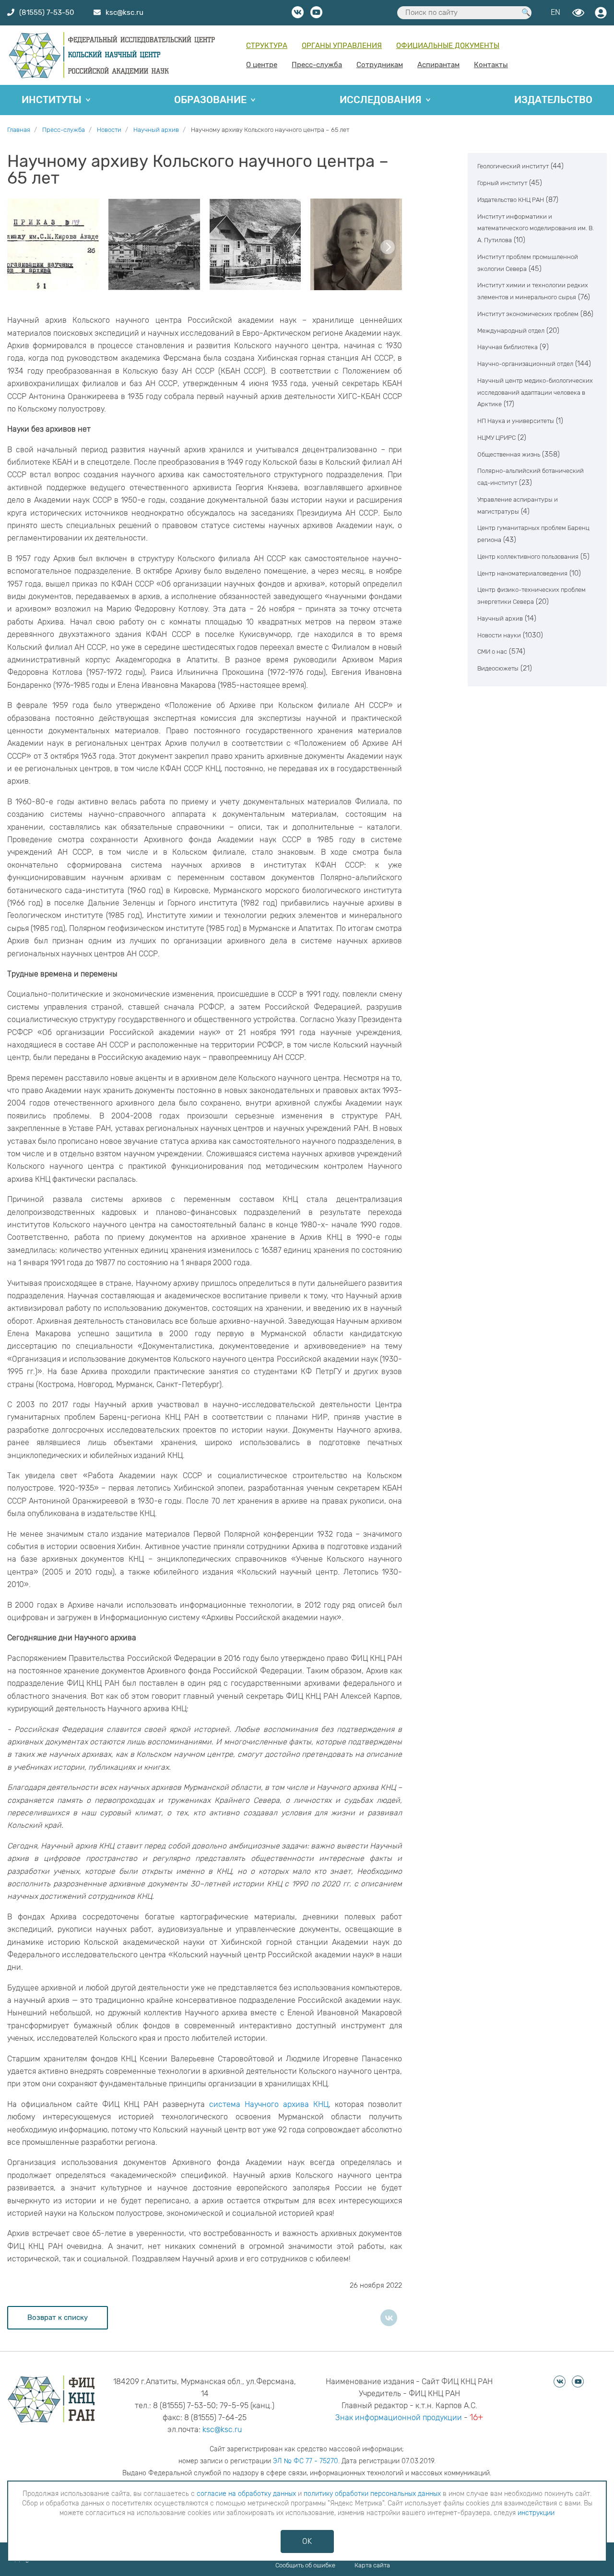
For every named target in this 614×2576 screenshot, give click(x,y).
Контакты (491, 65)
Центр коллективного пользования (528, 557)
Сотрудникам (380, 65)
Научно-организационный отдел (525, 364)
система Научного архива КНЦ (269, 2104)
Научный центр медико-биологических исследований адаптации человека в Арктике (535, 393)
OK (307, 2541)
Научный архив (500, 618)
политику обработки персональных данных (372, 2494)
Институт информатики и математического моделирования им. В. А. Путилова (536, 229)
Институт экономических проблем (528, 314)
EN (555, 12)
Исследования (381, 100)
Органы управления (342, 46)
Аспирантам (438, 65)
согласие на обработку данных (246, 2494)
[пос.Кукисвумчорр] (154, 244)
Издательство (553, 100)
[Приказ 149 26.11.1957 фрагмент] (53, 244)
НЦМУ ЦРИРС (496, 438)
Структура (267, 46)
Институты (52, 100)
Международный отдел (511, 331)
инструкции (536, 2513)
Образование (210, 100)
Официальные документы (448, 46)
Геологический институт (513, 166)
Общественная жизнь (509, 454)
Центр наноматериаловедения (522, 573)
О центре (262, 65)
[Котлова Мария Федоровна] (356, 244)
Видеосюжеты (498, 668)
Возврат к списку (58, 2317)
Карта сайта (372, 2565)
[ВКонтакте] (389, 2318)
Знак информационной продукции (399, 2417)
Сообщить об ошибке (305, 2565)
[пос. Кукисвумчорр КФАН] (255, 244)
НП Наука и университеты (516, 421)
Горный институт (502, 183)
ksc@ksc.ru (222, 2429)
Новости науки (499, 635)
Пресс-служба (317, 65)
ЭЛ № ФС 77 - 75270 (306, 2461)
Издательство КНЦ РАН (511, 200)
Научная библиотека (508, 347)
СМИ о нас (492, 652)
